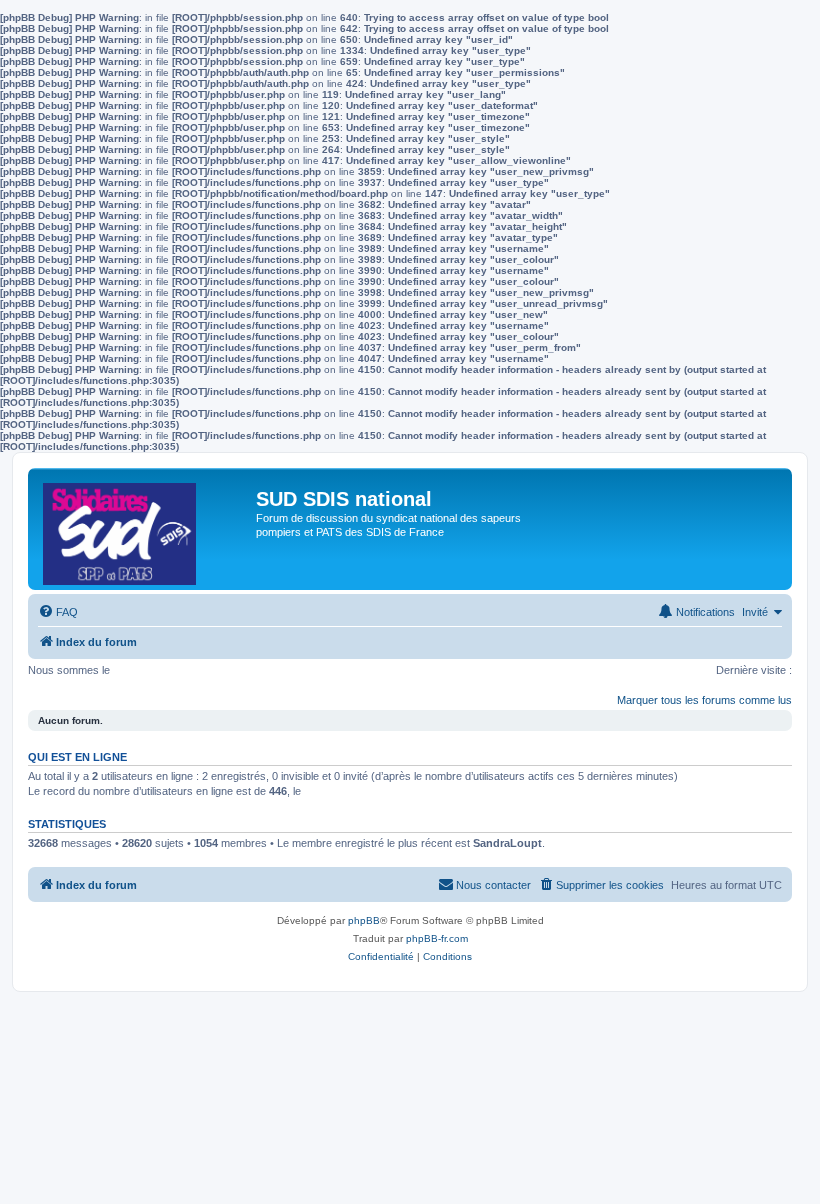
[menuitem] (58, 612)
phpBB (364, 920)
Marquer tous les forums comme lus (704, 700)
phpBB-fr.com (437, 938)
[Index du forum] (144, 529)
